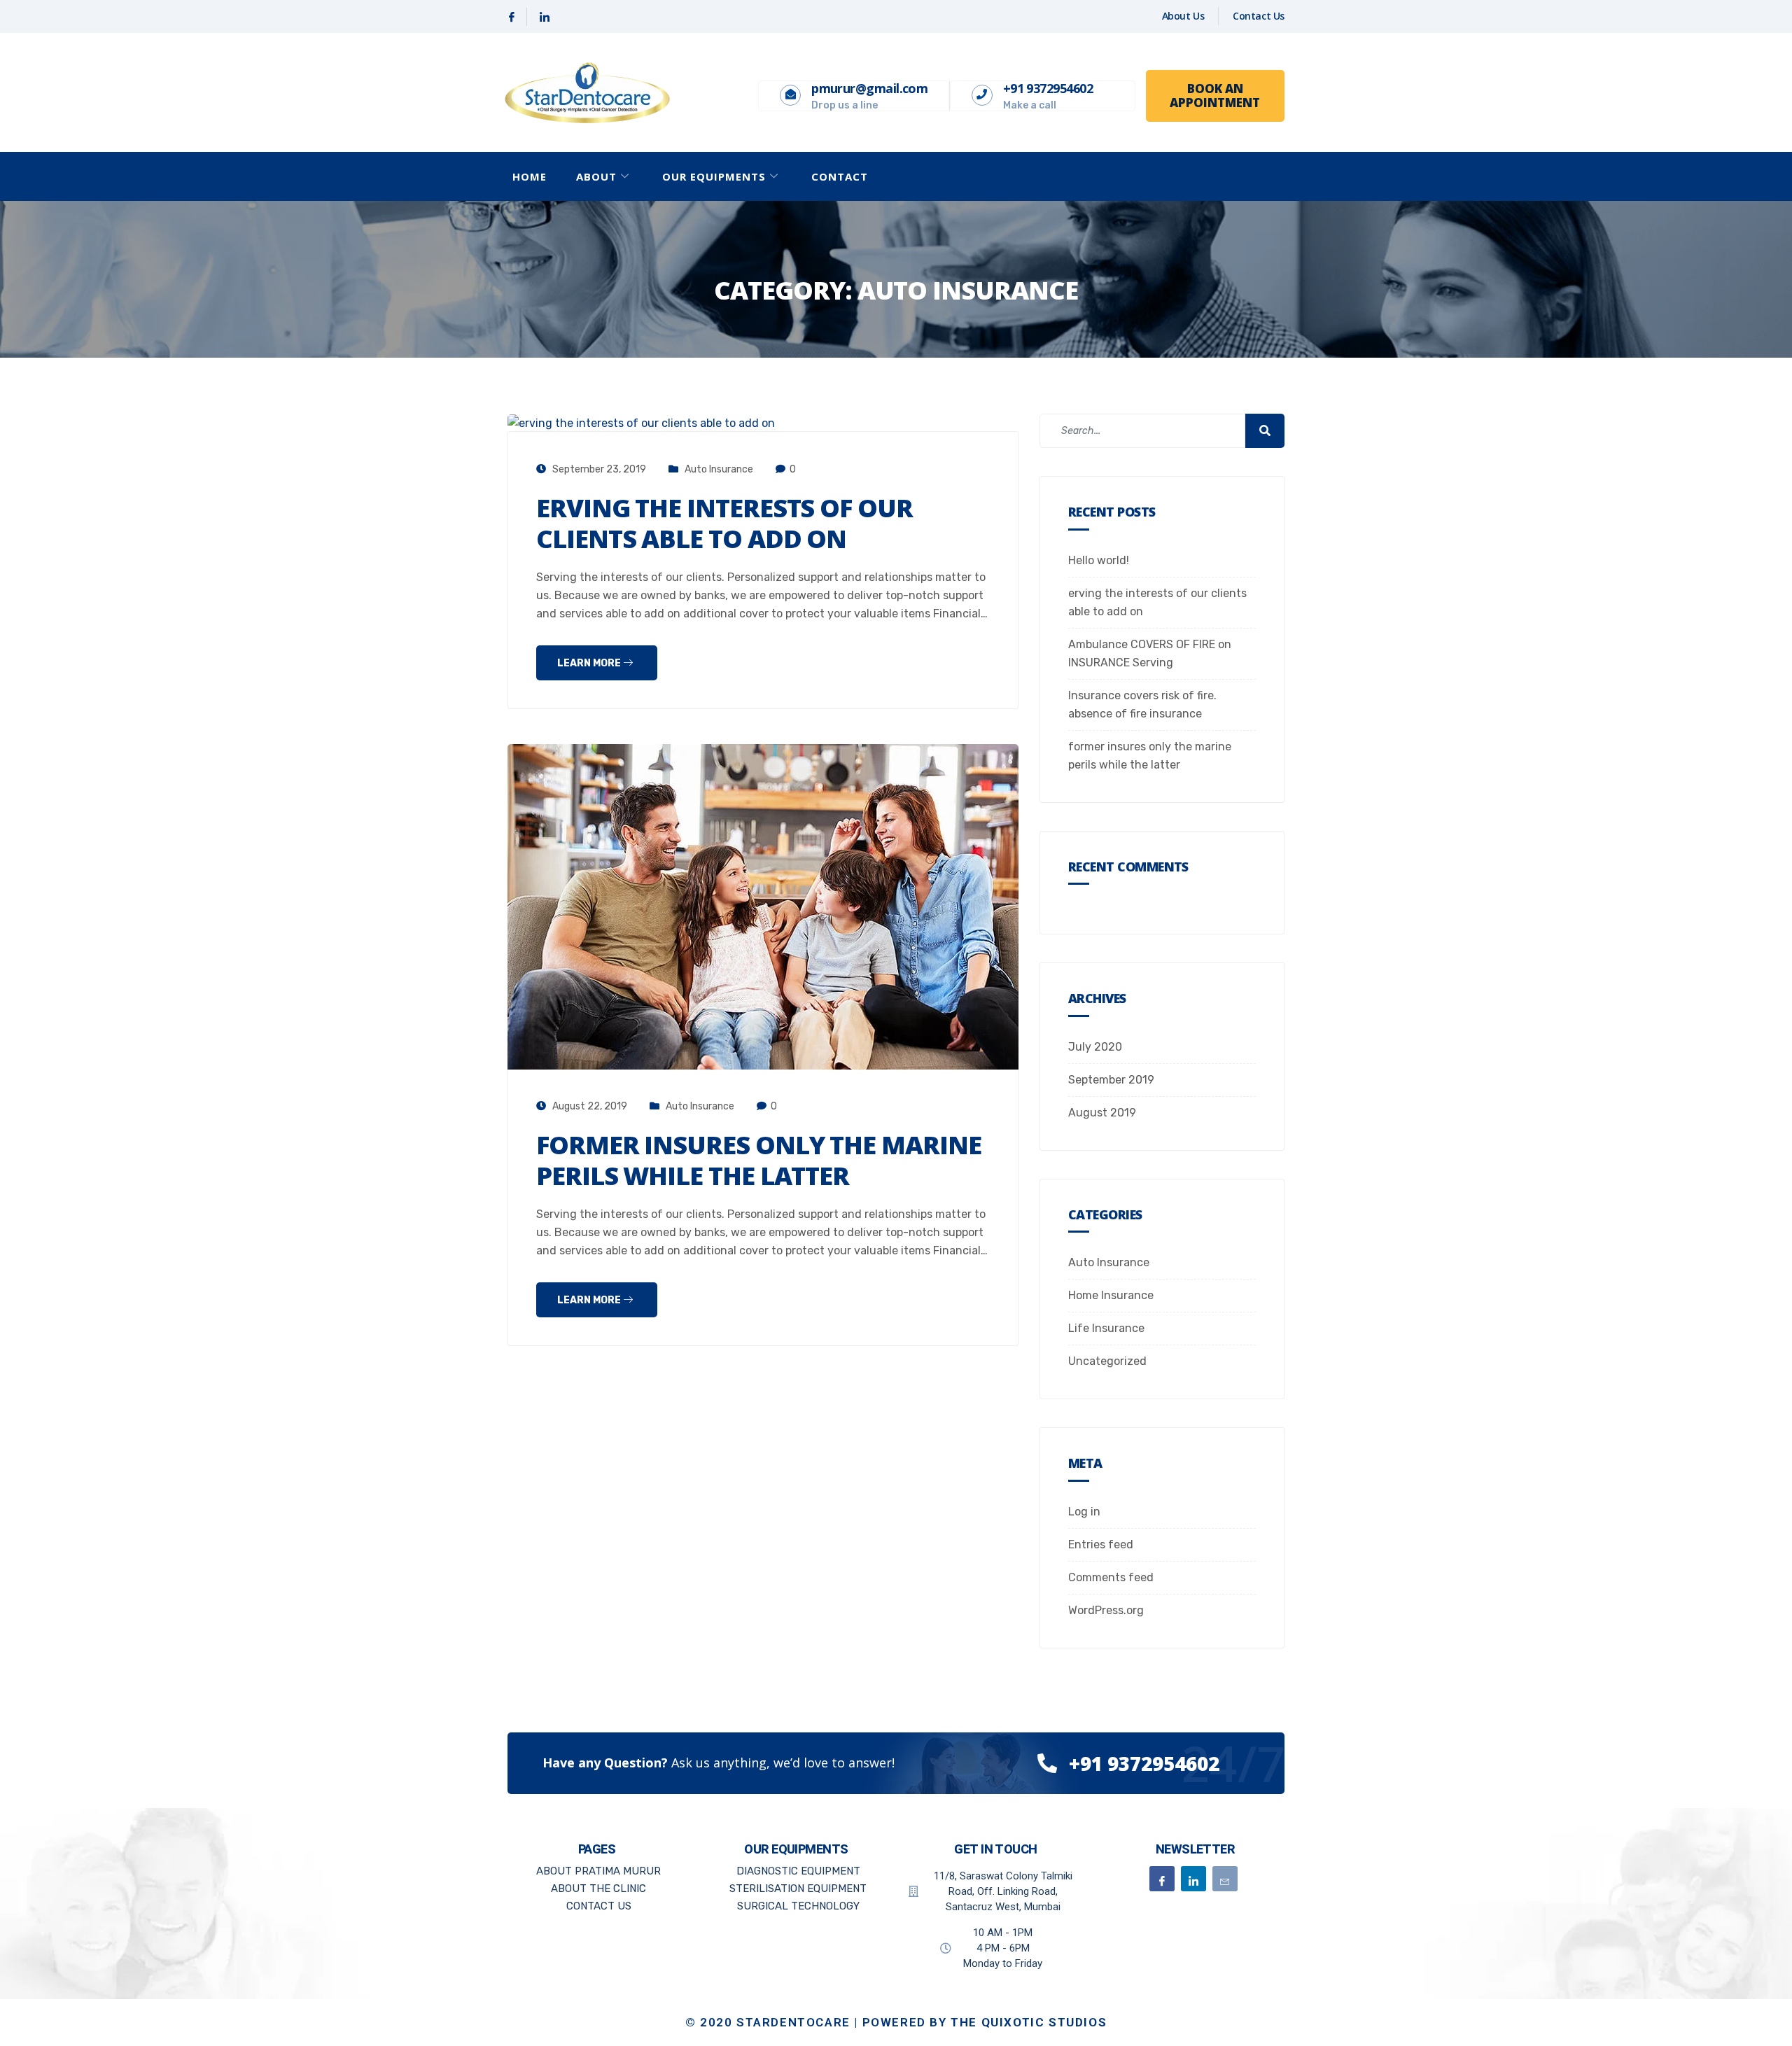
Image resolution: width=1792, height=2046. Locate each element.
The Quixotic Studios (1029, 2022)
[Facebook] (512, 17)
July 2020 (1095, 1047)
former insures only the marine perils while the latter (759, 1160)
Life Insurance (1106, 1328)
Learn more (590, 663)
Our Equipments (714, 176)
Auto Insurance (719, 469)
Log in (1084, 1512)
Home (530, 176)
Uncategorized (1107, 1361)
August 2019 (1102, 1113)
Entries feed (1101, 1544)
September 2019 (1111, 1080)
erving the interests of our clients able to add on (724, 523)
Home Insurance (1111, 1295)
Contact (840, 176)
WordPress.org (1106, 1610)
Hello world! (1099, 560)
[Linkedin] (545, 17)
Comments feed (1111, 1577)
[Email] (1225, 1879)
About (596, 176)
